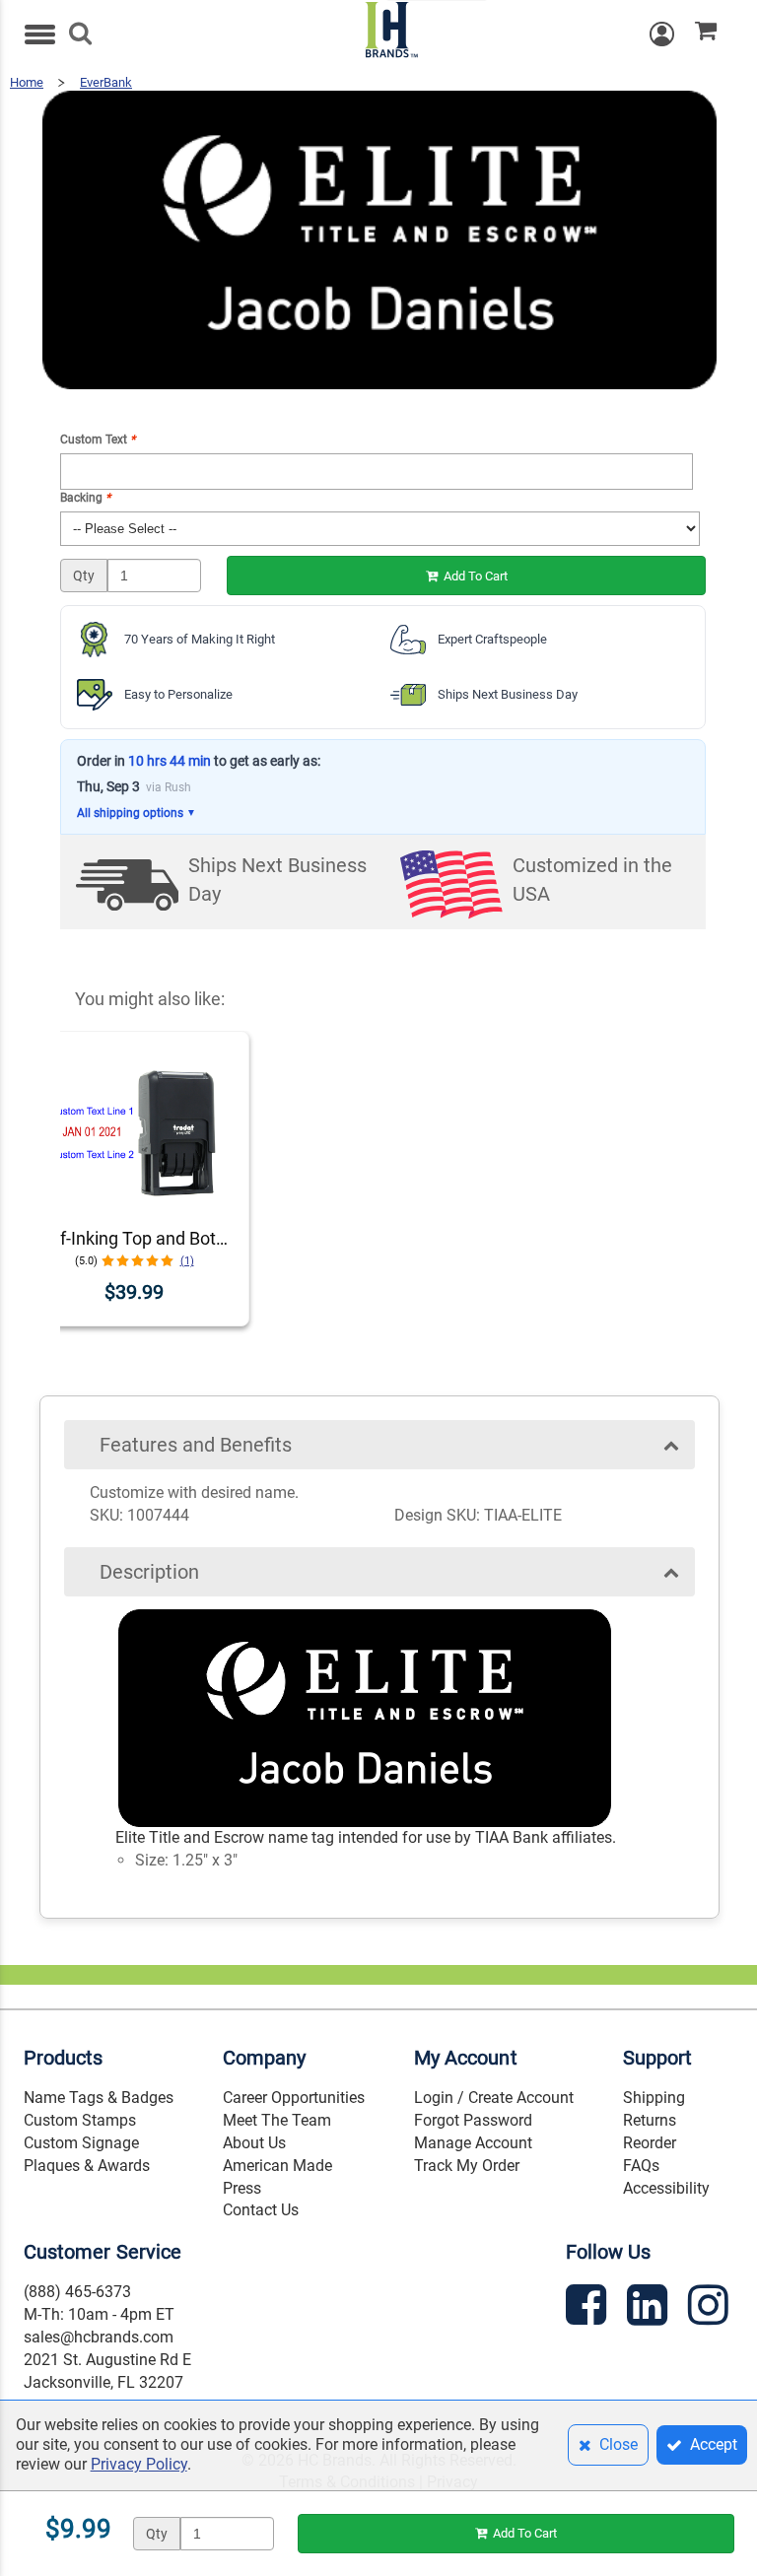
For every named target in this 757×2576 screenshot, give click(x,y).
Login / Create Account (494, 2098)
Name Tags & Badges (99, 2098)
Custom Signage (81, 2143)
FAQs (641, 2166)
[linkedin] (650, 2308)
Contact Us (261, 2210)
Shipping (654, 2098)
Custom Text (98, 440)
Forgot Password (473, 2120)
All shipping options (137, 813)
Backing (85, 498)
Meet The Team (277, 2120)
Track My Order (467, 2166)
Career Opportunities (294, 2098)
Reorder (650, 2143)
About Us (254, 2143)
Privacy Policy (139, 2464)
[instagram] (711, 2308)
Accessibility (666, 2188)
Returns (650, 2120)
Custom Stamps (80, 2120)
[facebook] (588, 2308)
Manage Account (473, 2143)
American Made (277, 2166)
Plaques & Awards (87, 2166)
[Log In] (672, 34)
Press (242, 2188)
